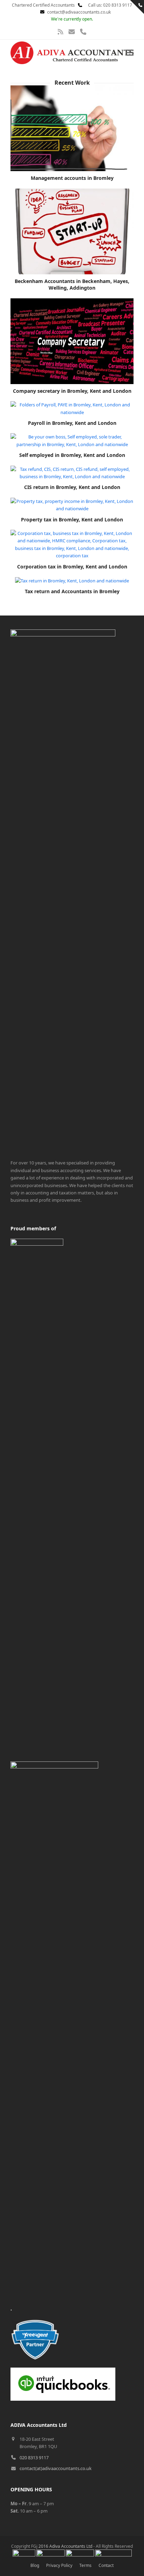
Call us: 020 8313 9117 (108, 5)
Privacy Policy (59, 2565)
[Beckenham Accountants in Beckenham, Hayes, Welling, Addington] (72, 231)
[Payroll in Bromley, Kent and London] (72, 408)
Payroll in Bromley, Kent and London (72, 423)
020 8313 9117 (34, 2457)
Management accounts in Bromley (72, 178)
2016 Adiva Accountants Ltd (65, 2546)
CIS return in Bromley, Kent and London (72, 487)
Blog (35, 2565)
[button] (130, 53)
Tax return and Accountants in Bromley (72, 591)
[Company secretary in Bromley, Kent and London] (72, 341)
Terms (85, 2565)
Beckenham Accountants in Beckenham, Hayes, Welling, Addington (72, 284)
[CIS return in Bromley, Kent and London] (72, 472)
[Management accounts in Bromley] (72, 128)
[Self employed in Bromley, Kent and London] (72, 440)
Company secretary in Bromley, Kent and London (72, 391)
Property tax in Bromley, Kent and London (72, 519)
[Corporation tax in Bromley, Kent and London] (72, 544)
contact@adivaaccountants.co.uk (79, 12)
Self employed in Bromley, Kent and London (72, 455)
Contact (106, 2565)
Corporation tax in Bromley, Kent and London (72, 567)
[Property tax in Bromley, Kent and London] (72, 505)
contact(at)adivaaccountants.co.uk (56, 2468)
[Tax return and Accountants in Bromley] (72, 580)
